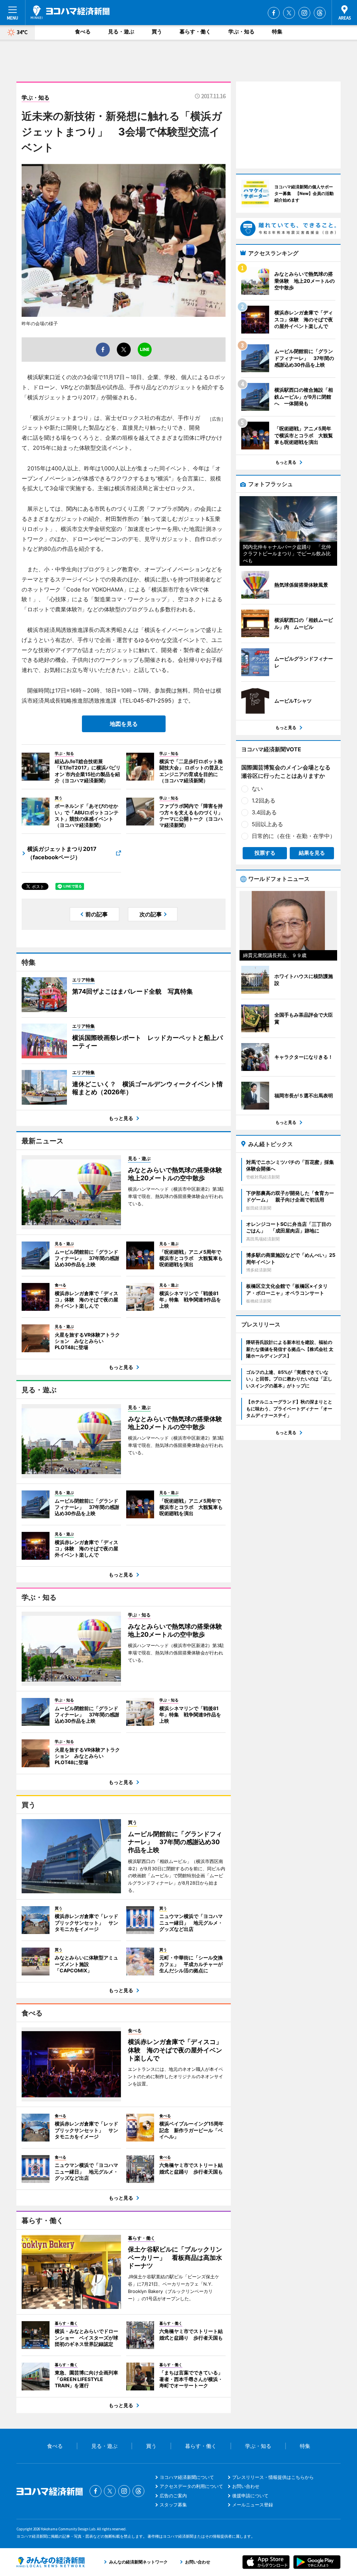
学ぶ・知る (241, 32)
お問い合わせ (246, 2486)
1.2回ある (264, 800)
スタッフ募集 (173, 2505)
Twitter (289, 13)
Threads (320, 13)
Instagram (304, 13)
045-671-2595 (153, 700)
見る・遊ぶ (121, 32)
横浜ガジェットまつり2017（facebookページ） (62, 853)
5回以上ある (267, 824)
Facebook (274, 13)
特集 (277, 32)
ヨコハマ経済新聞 (70, 12)
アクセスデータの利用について (191, 2486)
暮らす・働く (195, 32)
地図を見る (124, 724)
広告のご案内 (173, 2496)
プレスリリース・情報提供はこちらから (273, 2477)
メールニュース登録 (253, 2505)
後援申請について (250, 2496)
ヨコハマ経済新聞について (187, 2477)
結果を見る (312, 853)
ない (257, 789)
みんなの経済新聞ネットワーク (51, 2562)
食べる (83, 32)
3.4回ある (264, 812)
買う (157, 32)
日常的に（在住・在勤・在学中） (294, 836)
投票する (265, 853)
